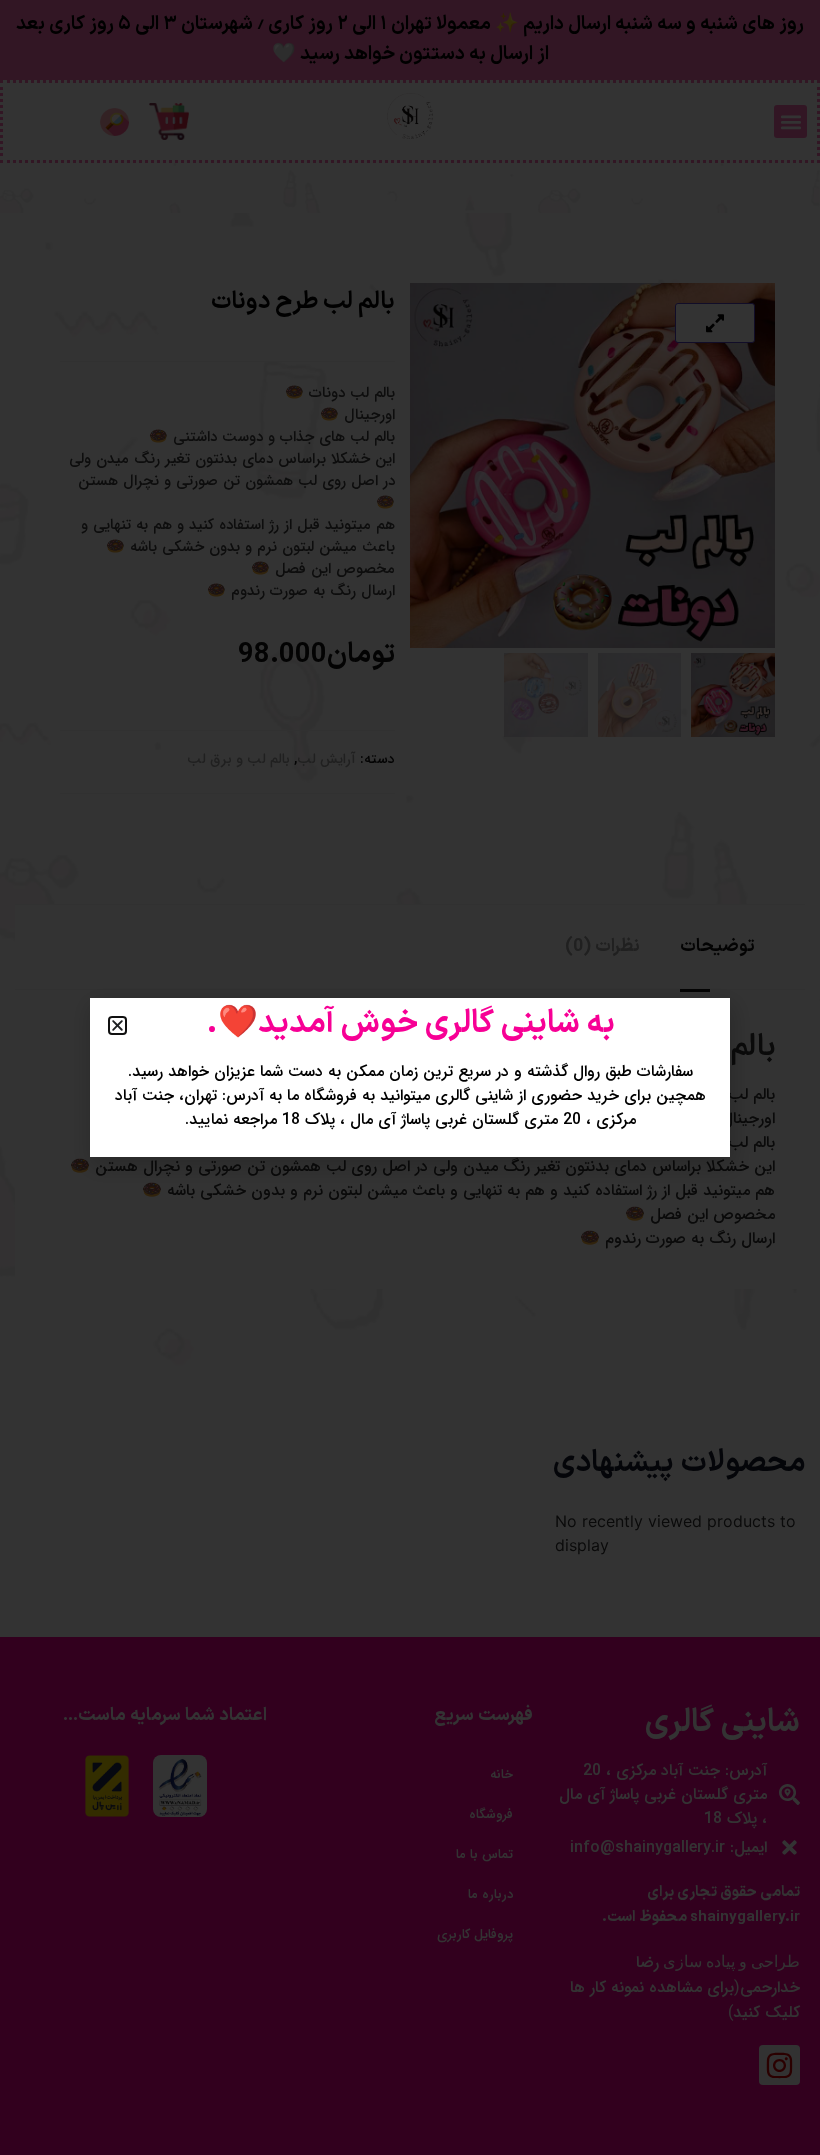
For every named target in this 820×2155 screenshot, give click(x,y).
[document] (410, 1077)
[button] (117, 1025)
